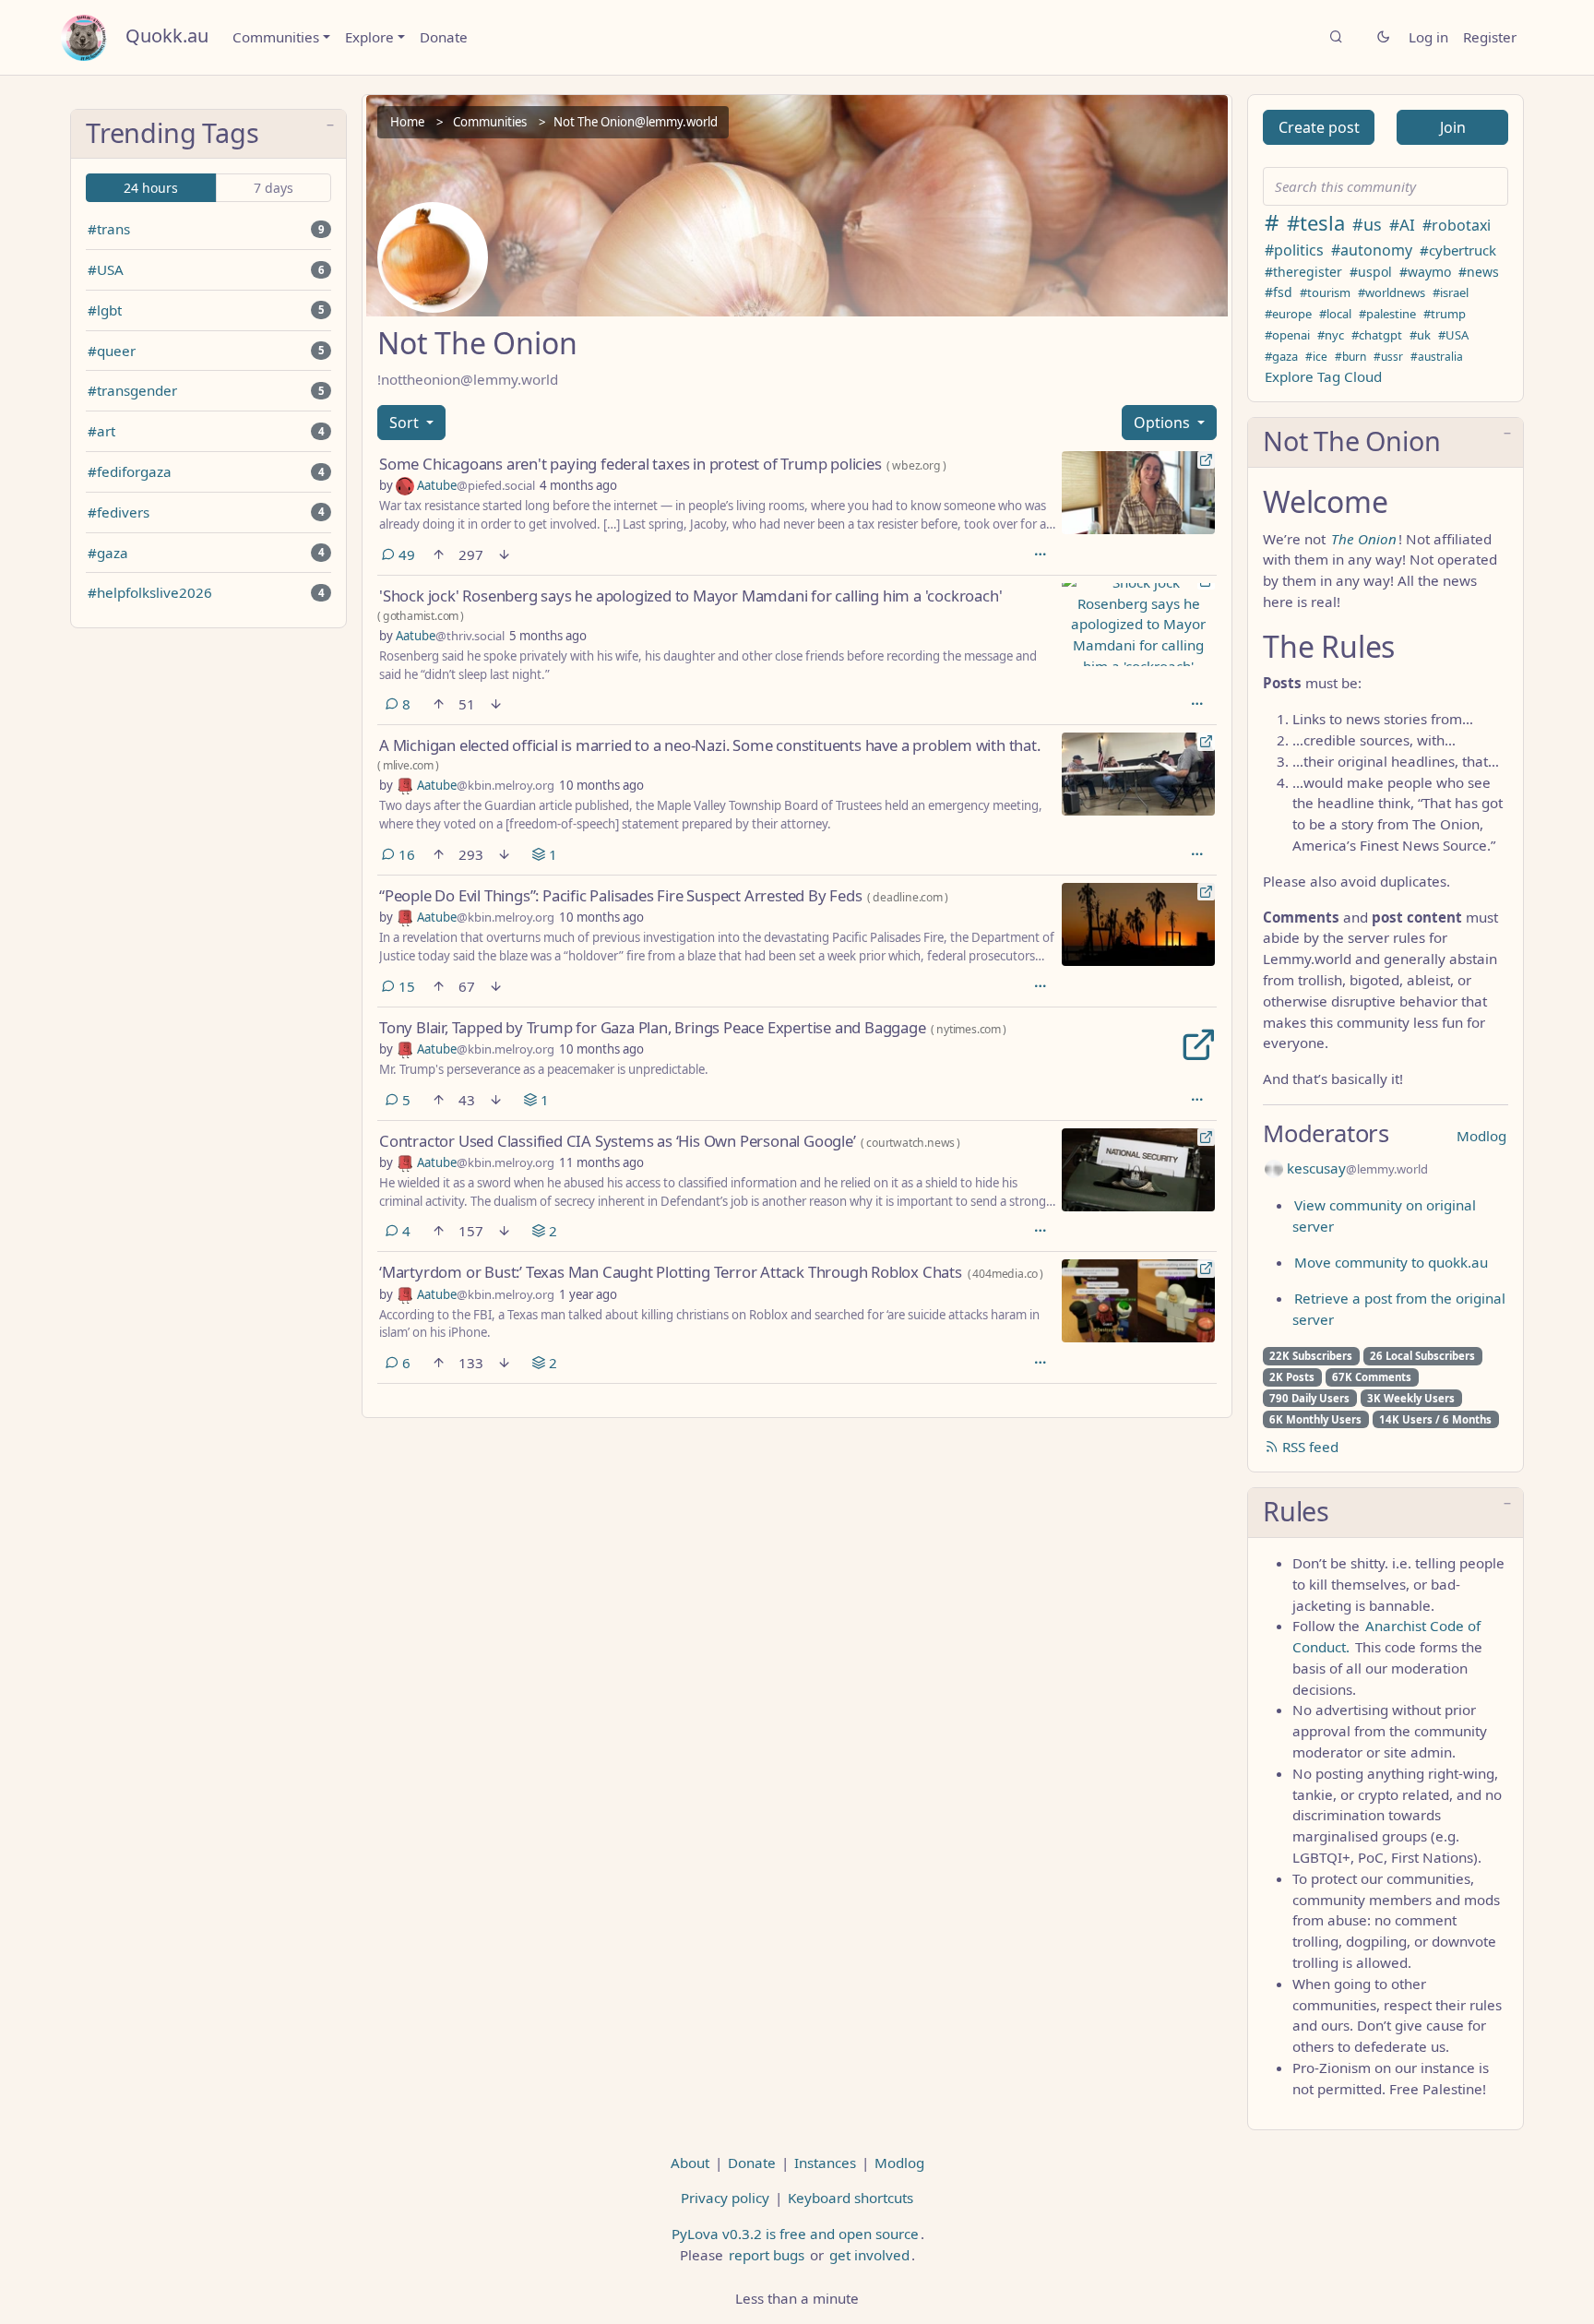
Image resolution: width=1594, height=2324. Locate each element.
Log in (1428, 37)
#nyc (1331, 335)
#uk (1420, 335)
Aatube (475, 485)
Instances (825, 2163)
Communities (276, 37)
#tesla (1316, 222)
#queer (112, 351)
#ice (1316, 357)
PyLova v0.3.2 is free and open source (795, 2234)
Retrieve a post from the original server (1399, 1309)
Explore (369, 37)
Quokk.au (167, 36)
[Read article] (1138, 493)
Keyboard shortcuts (851, 2198)
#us (1367, 224)
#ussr (1388, 357)
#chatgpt (1377, 335)
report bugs (767, 2255)
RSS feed (1309, 1447)
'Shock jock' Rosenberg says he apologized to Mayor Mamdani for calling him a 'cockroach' (690, 596)
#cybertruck (1458, 250)
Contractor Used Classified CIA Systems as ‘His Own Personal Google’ (618, 1141)
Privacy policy (725, 2198)
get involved (869, 2255)
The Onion (1364, 539)
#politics (1294, 250)
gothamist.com (421, 616)
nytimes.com (969, 1029)
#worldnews (1392, 292)
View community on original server (1384, 1216)
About (690, 2163)
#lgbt (105, 310)
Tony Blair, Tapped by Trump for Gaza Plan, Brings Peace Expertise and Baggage (653, 1027)
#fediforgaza (130, 471)
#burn (1350, 357)
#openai (1287, 335)
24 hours (151, 188)
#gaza (108, 553)
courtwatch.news (910, 1143)
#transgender (132, 390)
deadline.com (908, 897)
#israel (1451, 292)
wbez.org (916, 465)
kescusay (1356, 1168)
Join (1453, 127)
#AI (1402, 225)
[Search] (1336, 37)
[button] (208, 135)
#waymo (1425, 272)
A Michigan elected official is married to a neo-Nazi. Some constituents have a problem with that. (710, 745)
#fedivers (119, 512)
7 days (274, 188)
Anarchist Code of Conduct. (1386, 1636)
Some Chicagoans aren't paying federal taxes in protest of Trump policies (630, 464)
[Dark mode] (1383, 37)
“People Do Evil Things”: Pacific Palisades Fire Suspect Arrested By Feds (621, 895)
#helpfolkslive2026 (150, 592)
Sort (406, 423)
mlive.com (408, 765)
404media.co (1005, 1274)
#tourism (1325, 292)
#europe (1288, 314)
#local (1335, 314)
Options (1164, 423)
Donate (444, 37)
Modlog (1481, 1136)
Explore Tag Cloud (1323, 376)
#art (101, 431)
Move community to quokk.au (1391, 1262)
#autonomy (1372, 250)
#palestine (1387, 314)
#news (1479, 272)
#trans (109, 229)
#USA (106, 269)
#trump (1445, 314)
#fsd (1279, 292)
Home (407, 122)
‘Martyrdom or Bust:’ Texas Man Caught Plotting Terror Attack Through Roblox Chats (671, 1272)
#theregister (1303, 272)
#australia (1437, 357)
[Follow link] (1062, 1025)
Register (1490, 37)
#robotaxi (1457, 225)
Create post (1319, 127)
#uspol (1371, 272)
